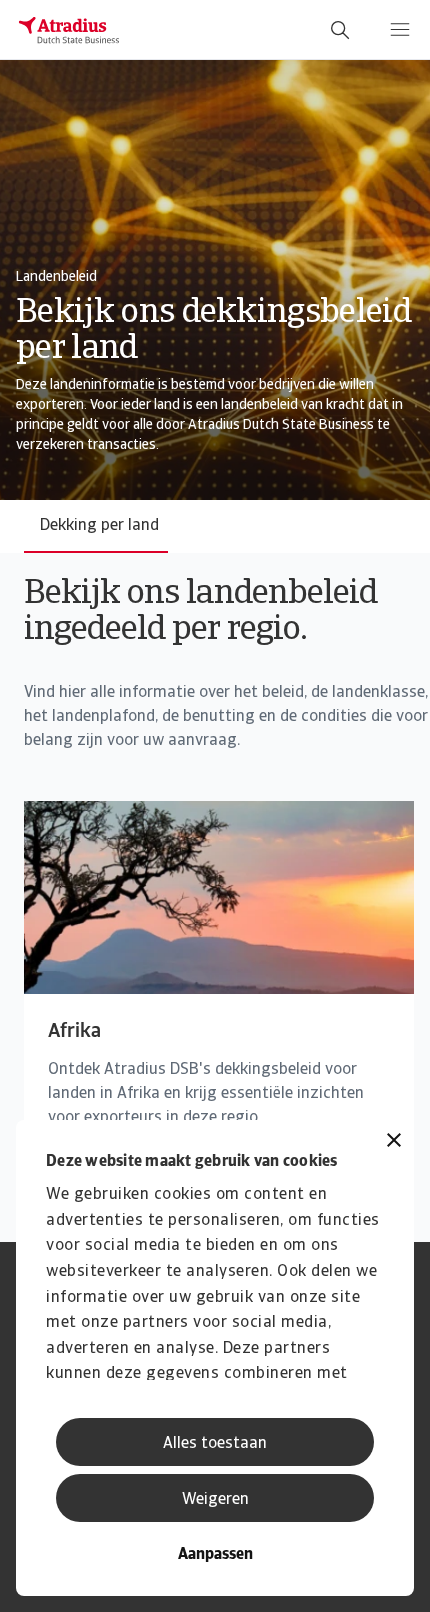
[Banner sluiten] (394, 1142)
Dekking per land (99, 526)
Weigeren (215, 1500)
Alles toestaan (215, 1444)
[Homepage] (69, 30)
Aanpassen (215, 1555)
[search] (340, 30)
